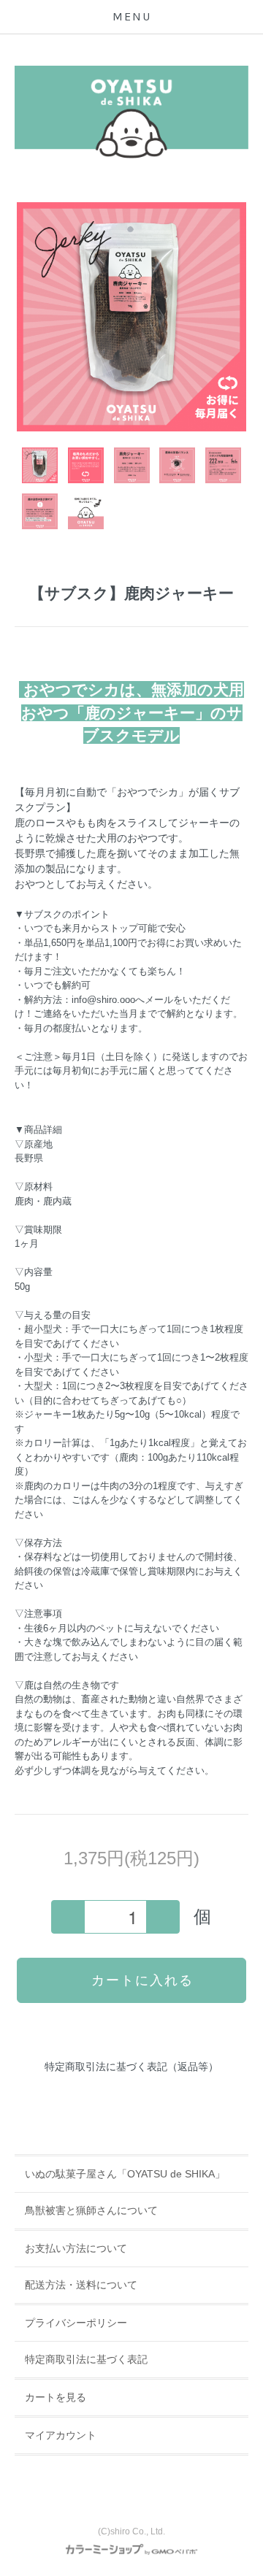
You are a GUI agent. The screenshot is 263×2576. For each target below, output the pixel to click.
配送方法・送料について (81, 2285)
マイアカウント (61, 2435)
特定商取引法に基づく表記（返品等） (131, 2066)
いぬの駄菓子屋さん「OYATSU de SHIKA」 (125, 2174)
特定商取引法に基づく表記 (86, 2359)
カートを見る (56, 2397)
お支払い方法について (76, 2248)
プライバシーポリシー (76, 2323)
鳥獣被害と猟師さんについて (91, 2210)
